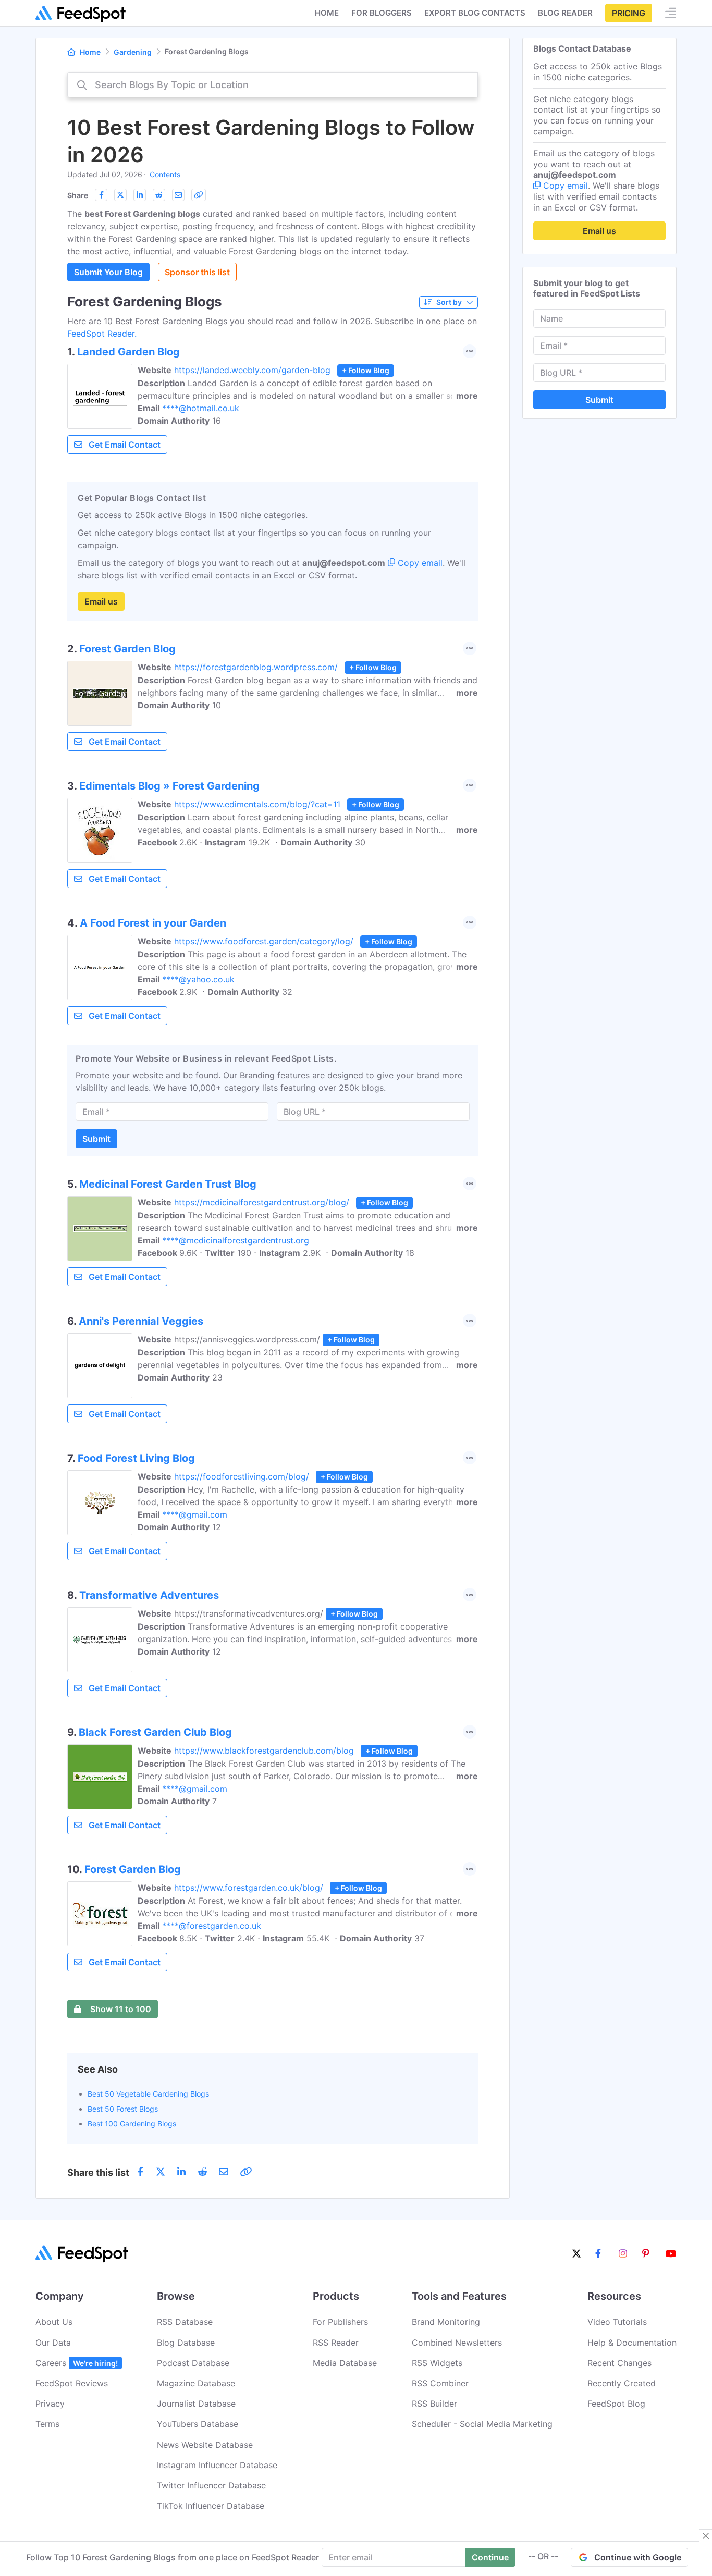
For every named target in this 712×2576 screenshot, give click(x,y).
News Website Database (205, 2445)
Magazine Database (196, 2383)
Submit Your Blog (108, 272)
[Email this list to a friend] (178, 195)
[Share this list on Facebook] (101, 195)
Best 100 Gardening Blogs (132, 2123)
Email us (101, 601)
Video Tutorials (617, 2322)
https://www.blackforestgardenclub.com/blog (264, 1751)
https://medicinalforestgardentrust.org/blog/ (262, 1202)
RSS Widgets (437, 2363)
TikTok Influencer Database (211, 2506)
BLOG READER (565, 13)
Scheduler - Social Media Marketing (482, 2424)
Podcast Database (193, 2363)
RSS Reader (336, 2343)
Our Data (53, 2343)
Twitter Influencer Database (211, 2485)
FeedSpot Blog (616, 2404)
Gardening (133, 52)
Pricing (629, 13)
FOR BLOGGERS (382, 13)
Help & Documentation (632, 2343)
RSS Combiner (440, 2383)
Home (327, 13)
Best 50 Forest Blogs (123, 2109)
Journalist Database (196, 2404)
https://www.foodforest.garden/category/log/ (264, 941)
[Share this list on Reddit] (159, 195)
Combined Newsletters (457, 2343)
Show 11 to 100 (121, 2009)
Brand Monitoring (446, 2322)
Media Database (345, 2363)
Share (78, 195)
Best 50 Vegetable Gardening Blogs (148, 2094)
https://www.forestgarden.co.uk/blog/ (249, 1888)
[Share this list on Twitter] (120, 195)
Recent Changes (619, 2363)
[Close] (706, 2536)
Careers (77, 2363)
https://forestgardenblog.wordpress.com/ (256, 667)
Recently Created (622, 2383)
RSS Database (185, 2322)
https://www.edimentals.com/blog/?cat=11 (257, 804)
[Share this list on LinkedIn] (140, 195)
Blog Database (186, 2343)
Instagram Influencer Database (217, 2465)
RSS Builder (434, 2404)
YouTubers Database (198, 2424)
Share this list (98, 2172)
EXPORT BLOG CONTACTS (475, 13)
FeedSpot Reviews (72, 2383)
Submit (96, 1139)
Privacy (50, 2404)
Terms (47, 2424)
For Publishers (340, 2322)
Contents (165, 174)
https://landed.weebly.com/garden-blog (252, 370)
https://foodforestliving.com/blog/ (242, 1476)
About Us (54, 2322)
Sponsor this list (197, 272)
